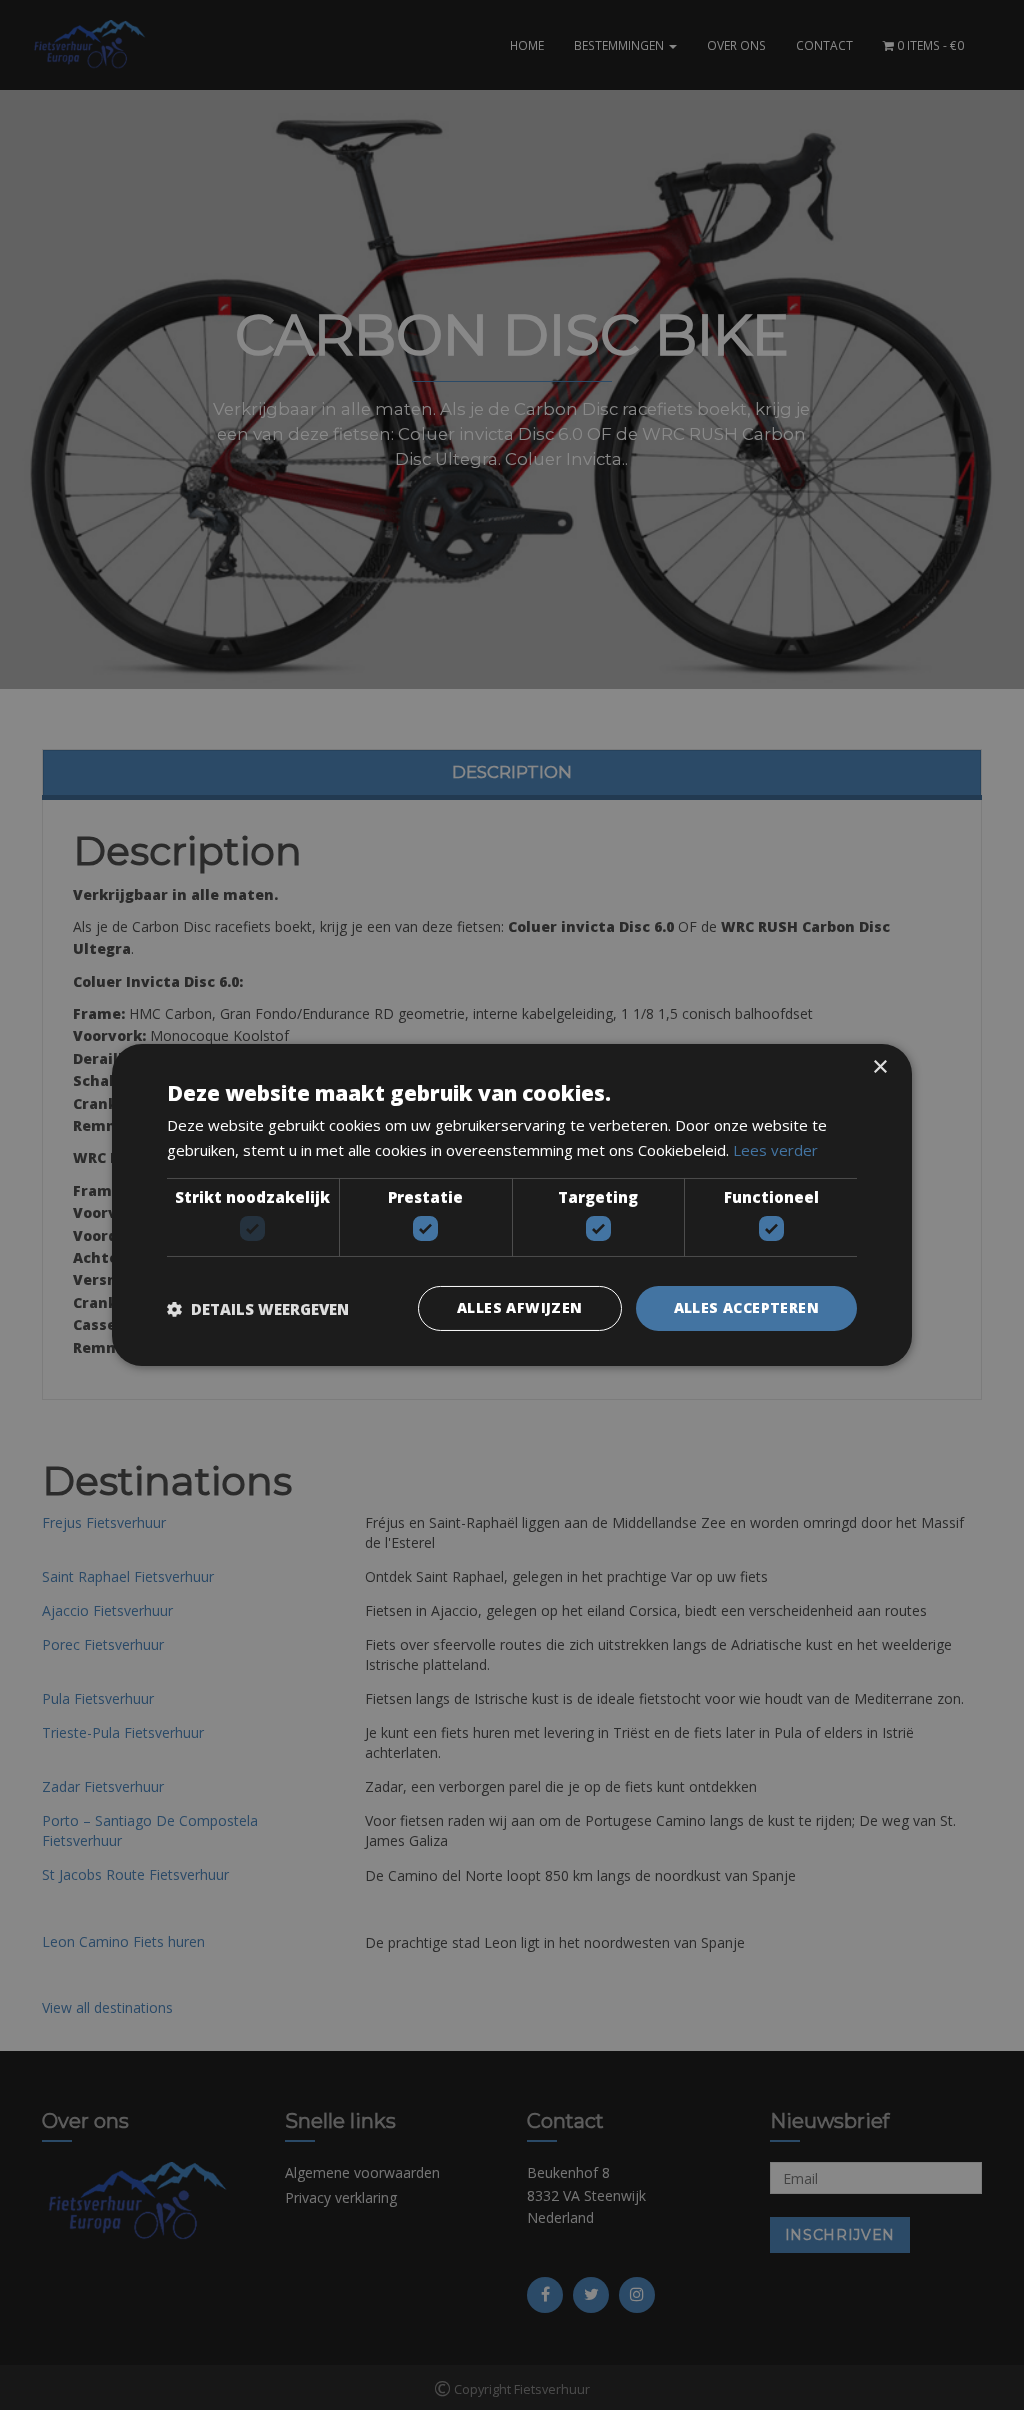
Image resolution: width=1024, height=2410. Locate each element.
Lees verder (775, 1150)
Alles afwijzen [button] (520, 1307)
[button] (258, 1309)
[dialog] (512, 1205)
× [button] (879, 1067)
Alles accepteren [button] (746, 1307)
